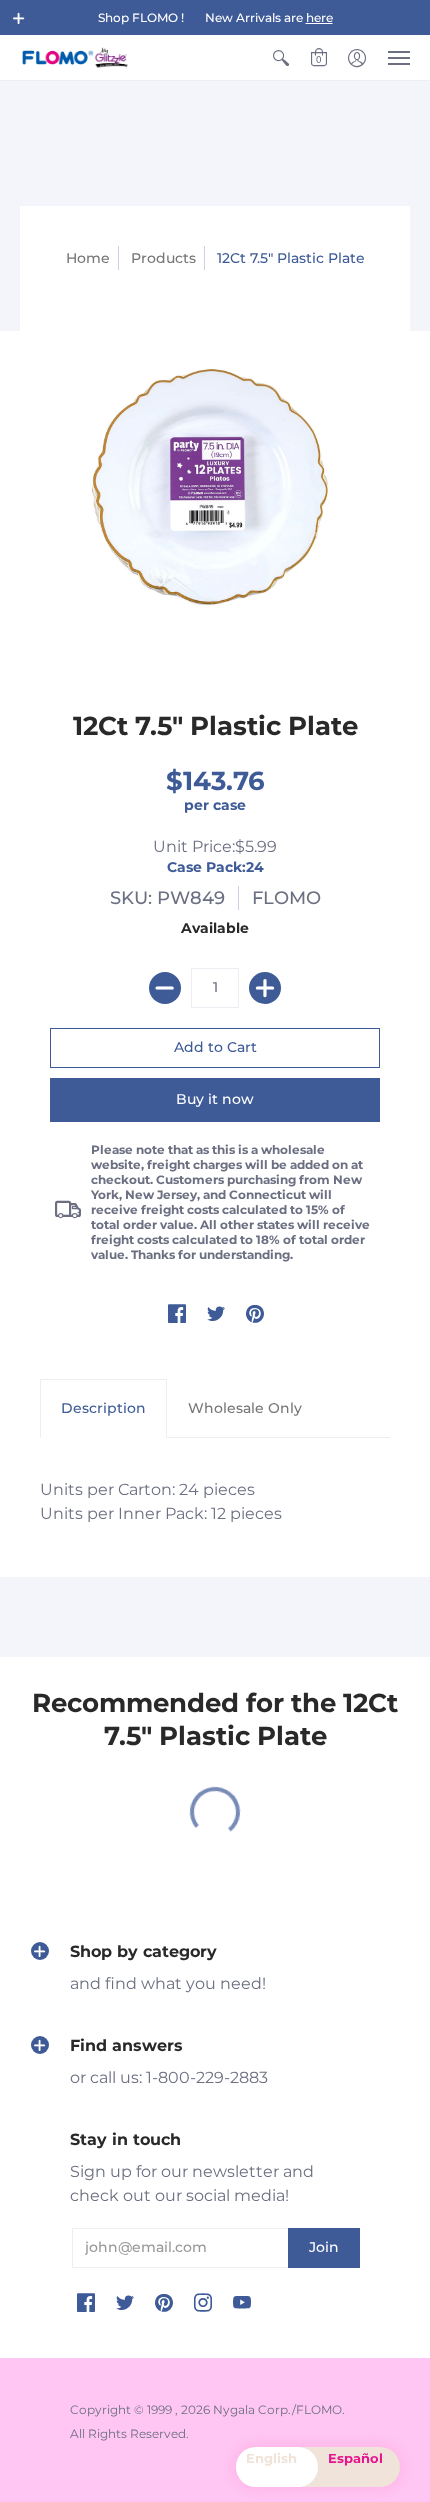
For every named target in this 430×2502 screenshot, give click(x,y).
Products (163, 258)
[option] (359, 2467)
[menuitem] (281, 57)
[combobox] (277, 2467)
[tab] (103, 1409)
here (319, 17)
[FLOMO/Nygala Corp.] (75, 57)
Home (88, 258)
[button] (19, 18)
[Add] (265, 988)
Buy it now (215, 1099)
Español (355, 2458)
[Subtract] (165, 988)
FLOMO (286, 898)
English (271, 2458)
